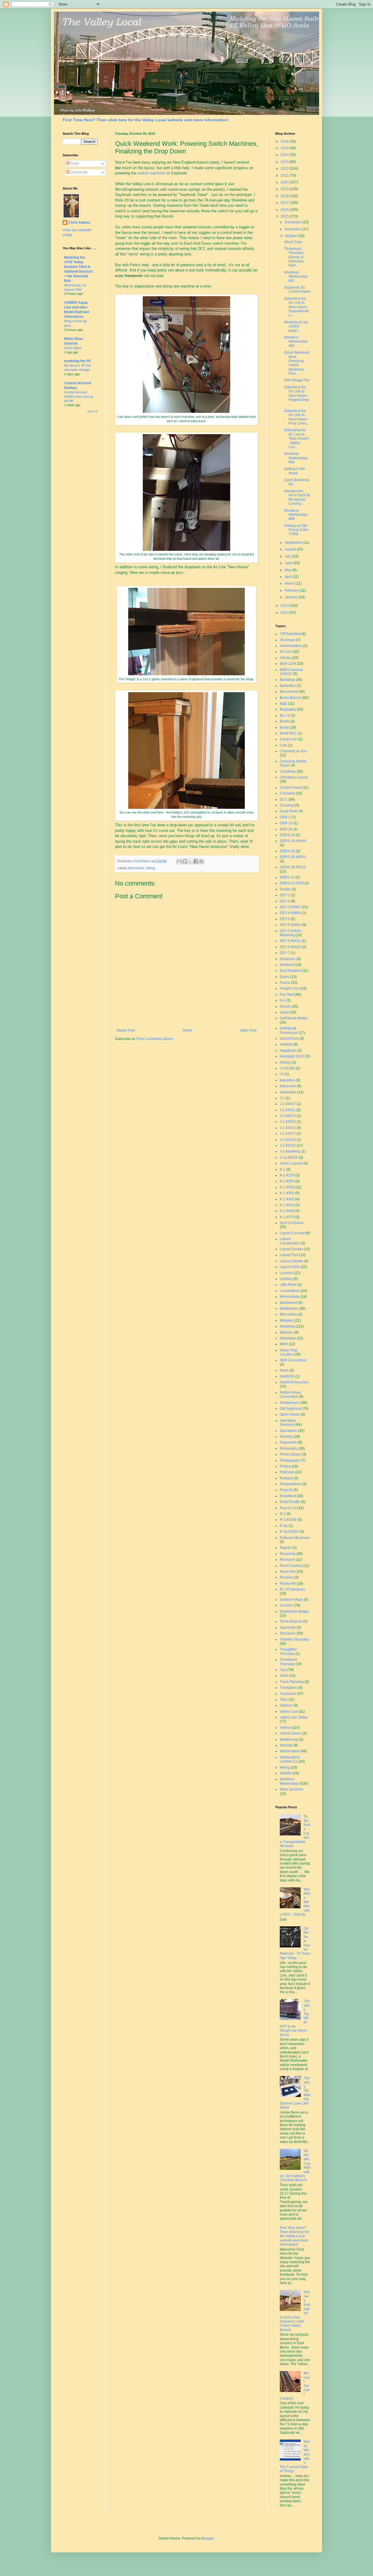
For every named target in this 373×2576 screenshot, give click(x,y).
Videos (285, 1728)
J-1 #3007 (288, 1104)
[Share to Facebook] (196, 861)
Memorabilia (290, 1297)
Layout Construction (290, 1241)
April (289, 577)
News (284, 1370)
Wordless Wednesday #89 (296, 458)
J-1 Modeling (290, 1151)
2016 (285, 210)
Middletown (289, 1309)
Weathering (289, 1739)
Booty (284, 727)
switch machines (152, 173)
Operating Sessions (288, 1423)
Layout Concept (292, 1233)
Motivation (288, 1338)
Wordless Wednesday (289, 1781)
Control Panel (291, 788)
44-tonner (287, 640)
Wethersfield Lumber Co (290, 1759)
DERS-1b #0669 (293, 841)
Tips (283, 1670)
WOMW (286, 1773)
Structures (288, 1633)
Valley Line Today (294, 1717)
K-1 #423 (287, 1205)
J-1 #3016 (288, 1128)
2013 (285, 613)
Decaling (287, 805)
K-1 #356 (287, 1187)
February (292, 590)
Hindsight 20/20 (292, 1056)
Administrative (291, 646)
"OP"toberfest (290, 634)
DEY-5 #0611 (290, 941)
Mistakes (287, 1321)
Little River (288, 1285)
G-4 (283, 1000)
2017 (285, 203)
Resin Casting (291, 1566)
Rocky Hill (288, 1584)
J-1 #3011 (288, 1110)
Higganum (288, 1051)
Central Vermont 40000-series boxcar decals (79, 397)
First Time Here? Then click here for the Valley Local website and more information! (146, 120)
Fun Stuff (287, 995)
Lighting (286, 1279)
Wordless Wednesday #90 (296, 342)
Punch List (288, 1508)
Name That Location (288, 1352)
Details (285, 889)
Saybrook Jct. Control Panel (297, 290)
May (288, 570)
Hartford (286, 1044)
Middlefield (288, 1303)
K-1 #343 (287, 1181)
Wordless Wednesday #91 (296, 277)
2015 (285, 216)
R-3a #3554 (289, 1532)
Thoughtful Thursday (288, 1651)
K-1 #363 (287, 1199)
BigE (284, 704)
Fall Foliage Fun (297, 380)
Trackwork (288, 1694)
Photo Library (290, 1454)
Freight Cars (290, 988)
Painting (286, 1437)
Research (287, 1560)
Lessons (286, 1273)
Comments (78, 172)
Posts (74, 164)
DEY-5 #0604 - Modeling (291, 933)
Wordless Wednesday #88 (296, 515)
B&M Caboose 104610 (291, 672)
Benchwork (137, 868)
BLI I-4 (285, 716)
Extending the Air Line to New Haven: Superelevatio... (296, 307)
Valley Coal (289, 1712)
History (285, 1062)
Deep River (289, 811)
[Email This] (179, 861)
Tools (284, 1676)
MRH (284, 1344)
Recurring (288, 1554)
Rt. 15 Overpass (292, 1589)
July (288, 556)
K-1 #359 (287, 1193)
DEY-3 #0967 (290, 907)
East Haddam (291, 971)
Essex (285, 977)
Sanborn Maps (291, 1600)
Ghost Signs (73, 348)
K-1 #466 (287, 1211)
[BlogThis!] (185, 861)
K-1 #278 (287, 1175)
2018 (285, 196)
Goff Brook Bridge (294, 1018)
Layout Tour (289, 1255)
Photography (290, 1460)
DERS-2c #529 (292, 883)
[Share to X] (190, 861)
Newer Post (126, 1030)
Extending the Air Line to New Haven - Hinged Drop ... (297, 396)
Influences (288, 1086)
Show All (92, 411)
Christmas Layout (294, 777)
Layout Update (291, 1261)
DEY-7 (285, 953)
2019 (285, 189)
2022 (285, 169)
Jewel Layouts (291, 1163)
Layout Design (291, 1249)
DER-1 (285, 817)
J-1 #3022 (288, 1146)
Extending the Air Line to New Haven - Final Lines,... (297, 417)
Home (188, 1030)
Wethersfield (290, 1751)
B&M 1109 (288, 664)
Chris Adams (79, 222)
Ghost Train (293, 242)
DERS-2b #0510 (293, 867)
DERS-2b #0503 (293, 857)
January (292, 597)
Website (286, 1745)
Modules (287, 1332)
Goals (284, 1012)
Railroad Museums (295, 1538)
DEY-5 (285, 919)
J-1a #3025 (289, 1158)
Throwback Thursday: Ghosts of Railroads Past (294, 257)
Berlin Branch (291, 698)
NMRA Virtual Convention (290, 1395)
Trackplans (288, 1688)
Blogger (208, 2538)
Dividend (287, 965)
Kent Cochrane (292, 1223)
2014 (285, 606)
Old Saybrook (291, 1409)
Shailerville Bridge (294, 1611)
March (290, 583)
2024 (285, 155)
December (293, 222)
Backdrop (287, 680)
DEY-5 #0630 (290, 947)
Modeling (287, 1326)
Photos (285, 1466)
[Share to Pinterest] (201, 861)
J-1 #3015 (288, 1122)
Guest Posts (289, 1039)
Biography (288, 709)
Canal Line (288, 739)
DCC (284, 799)
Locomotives (290, 1291)
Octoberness (290, 1403)
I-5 (282, 1074)
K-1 (283, 1169)
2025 (285, 148)
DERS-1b (287, 835)
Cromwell (287, 793)
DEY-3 (285, 901)
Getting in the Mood (295, 471)
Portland (286, 1478)
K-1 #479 (287, 1217)
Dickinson (288, 959)
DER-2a (286, 823)
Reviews (287, 1577)
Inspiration (288, 1092)
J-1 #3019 (288, 1140)
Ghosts (285, 1006)
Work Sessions (292, 1789)
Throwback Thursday (288, 1662)
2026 (285, 141)
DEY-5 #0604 (290, 925)
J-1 (282, 1098)
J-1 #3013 (288, 1116)
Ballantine (288, 686)
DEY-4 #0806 (290, 913)
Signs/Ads (288, 1628)
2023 (285, 162)
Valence (286, 1705)
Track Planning (292, 1682)
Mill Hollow (288, 1314)
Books (285, 721)
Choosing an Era (293, 751)
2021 (285, 176)
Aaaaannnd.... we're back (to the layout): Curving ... (297, 497)
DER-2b (286, 829)
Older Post (248, 1030)
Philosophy (289, 1449)
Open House (290, 1414)
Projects (286, 1490)
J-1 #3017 (288, 1134)
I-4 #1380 (287, 1068)
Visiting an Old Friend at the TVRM (296, 530)
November (293, 229)
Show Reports (291, 1621)
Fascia (285, 983)
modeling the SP (78, 361)
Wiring (151, 868)
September (294, 543)
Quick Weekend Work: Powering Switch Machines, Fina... (297, 363)
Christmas (288, 771)
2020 (285, 182)
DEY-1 (285, 895)
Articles (286, 658)
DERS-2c (287, 877)
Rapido (286, 1548)
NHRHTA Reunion (294, 1382)
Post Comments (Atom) (155, 1039)
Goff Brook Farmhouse (289, 1030)
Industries (287, 1080)
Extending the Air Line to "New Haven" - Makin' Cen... (297, 439)
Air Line (286, 652)
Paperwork (288, 1442)
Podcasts (287, 1472)
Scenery (286, 1605)
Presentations (291, 1484)
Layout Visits (290, 1267)
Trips (284, 1700)
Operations (288, 1431)
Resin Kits (288, 1572)
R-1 (283, 1514)
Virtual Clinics (291, 1733)
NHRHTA (287, 1376)
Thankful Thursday (294, 1639)
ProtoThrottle (290, 1502)
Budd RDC (288, 733)
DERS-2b (287, 851)
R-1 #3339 (288, 1520)
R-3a (284, 1526)
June (289, 563)
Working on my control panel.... (296, 326)
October (291, 236)
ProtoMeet (288, 1496)
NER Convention (293, 1360)
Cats (283, 745)
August (291, 549)
